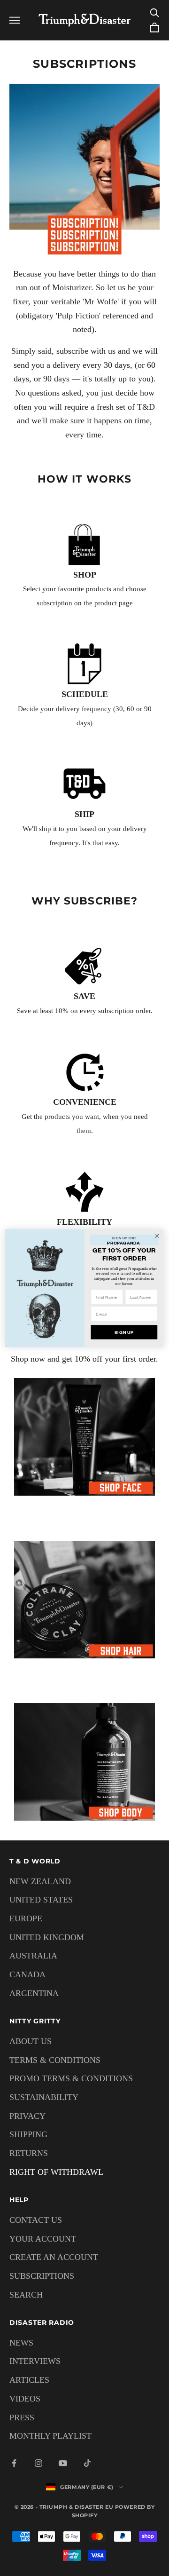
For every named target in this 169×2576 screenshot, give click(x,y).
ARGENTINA (34, 1993)
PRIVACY (27, 2116)
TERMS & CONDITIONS (55, 2060)
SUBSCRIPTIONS (42, 2276)
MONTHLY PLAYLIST (50, 2436)
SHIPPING (28, 2134)
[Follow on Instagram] (38, 2463)
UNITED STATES (41, 1900)
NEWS (21, 2343)
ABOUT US (31, 2041)
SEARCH (26, 2295)
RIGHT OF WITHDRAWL (56, 2172)
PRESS (22, 2417)
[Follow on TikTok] (87, 2463)
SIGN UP (124, 1332)
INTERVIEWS (35, 2361)
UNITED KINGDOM (47, 1937)
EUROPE (26, 1918)
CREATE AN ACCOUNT (54, 2257)
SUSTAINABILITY (44, 2097)
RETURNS (29, 2153)
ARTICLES (29, 2380)
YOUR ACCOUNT (43, 2239)
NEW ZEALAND (40, 1881)
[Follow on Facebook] (14, 2463)
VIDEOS (25, 2399)
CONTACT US (36, 2220)
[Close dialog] (157, 1236)
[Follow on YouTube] (63, 2463)
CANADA (27, 1974)
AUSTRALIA (33, 1956)
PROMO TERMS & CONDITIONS (71, 2078)
